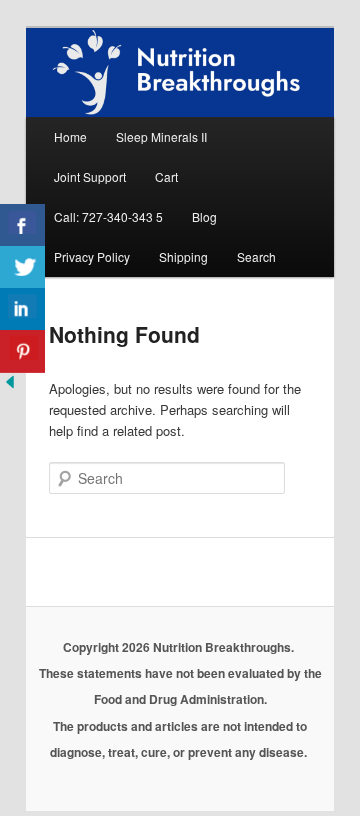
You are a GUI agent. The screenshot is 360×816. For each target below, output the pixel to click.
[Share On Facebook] (22, 225)
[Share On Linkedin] (22, 309)
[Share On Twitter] (22, 267)
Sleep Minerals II (161, 136)
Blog (204, 216)
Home (70, 136)
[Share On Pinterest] (22, 351)
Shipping (183, 256)
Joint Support (90, 176)
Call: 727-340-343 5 (108, 216)
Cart (166, 176)
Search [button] (256, 256)
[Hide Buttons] (10, 386)
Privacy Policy (92, 256)
